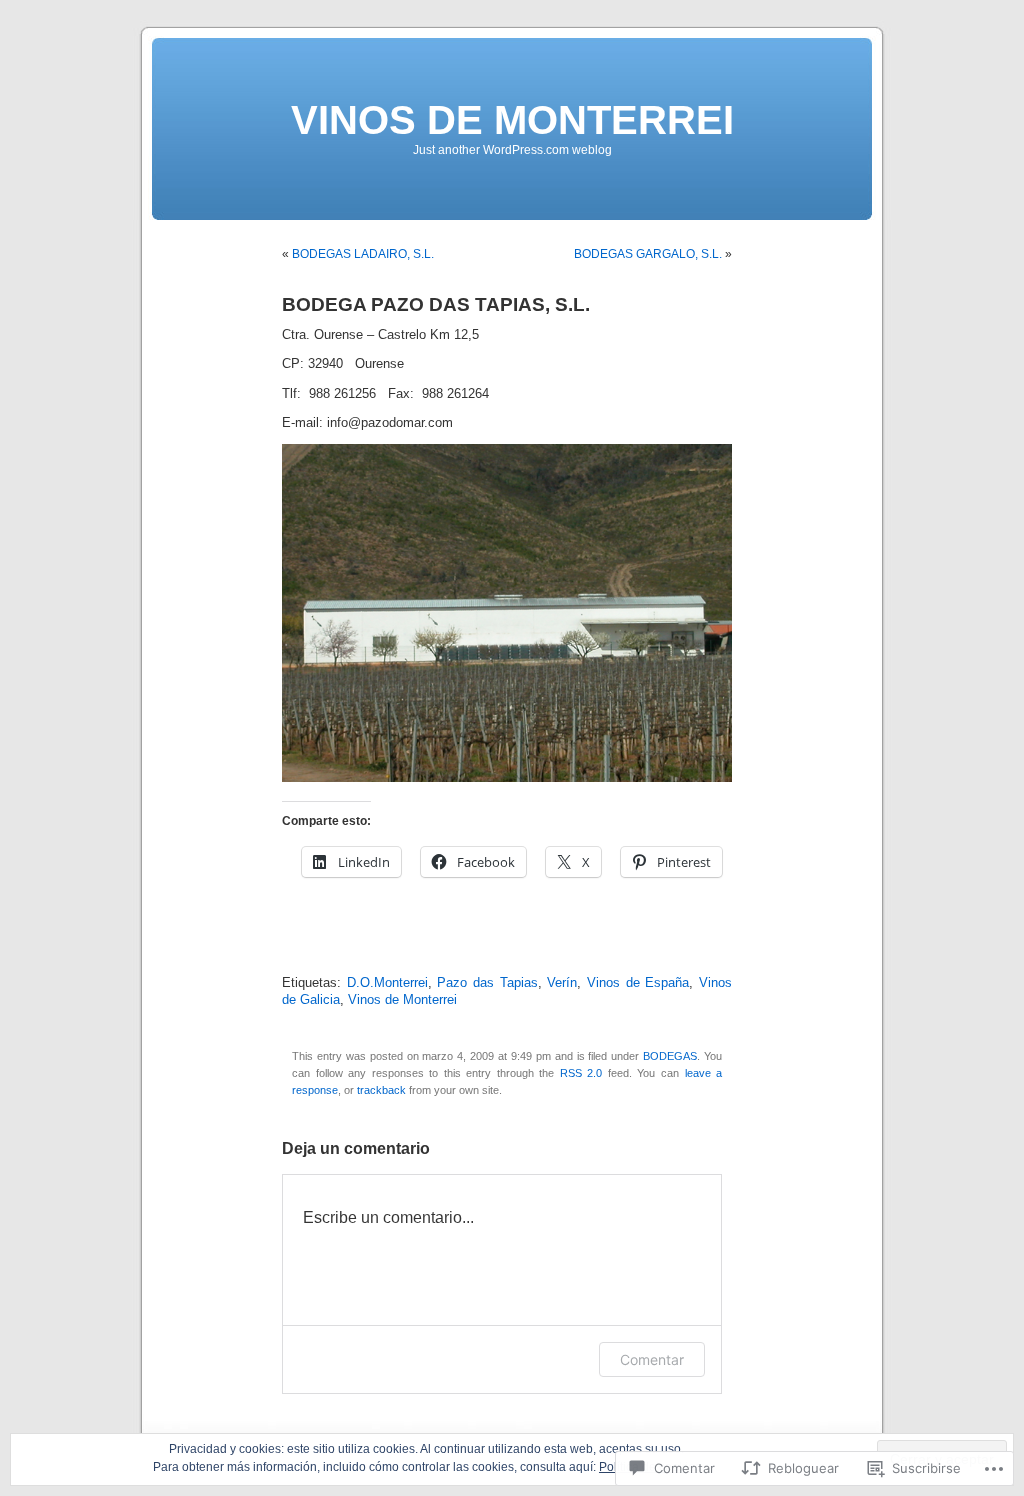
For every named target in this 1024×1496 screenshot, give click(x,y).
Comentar (652, 1359)
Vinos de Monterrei (402, 1000)
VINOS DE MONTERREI (512, 120)
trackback (381, 1090)
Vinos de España (638, 983)
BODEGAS (670, 1056)
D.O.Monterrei (387, 983)
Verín (562, 983)
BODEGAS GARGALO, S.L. (648, 254)
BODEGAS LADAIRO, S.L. (363, 254)
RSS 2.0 (581, 1073)
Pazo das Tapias (487, 983)
